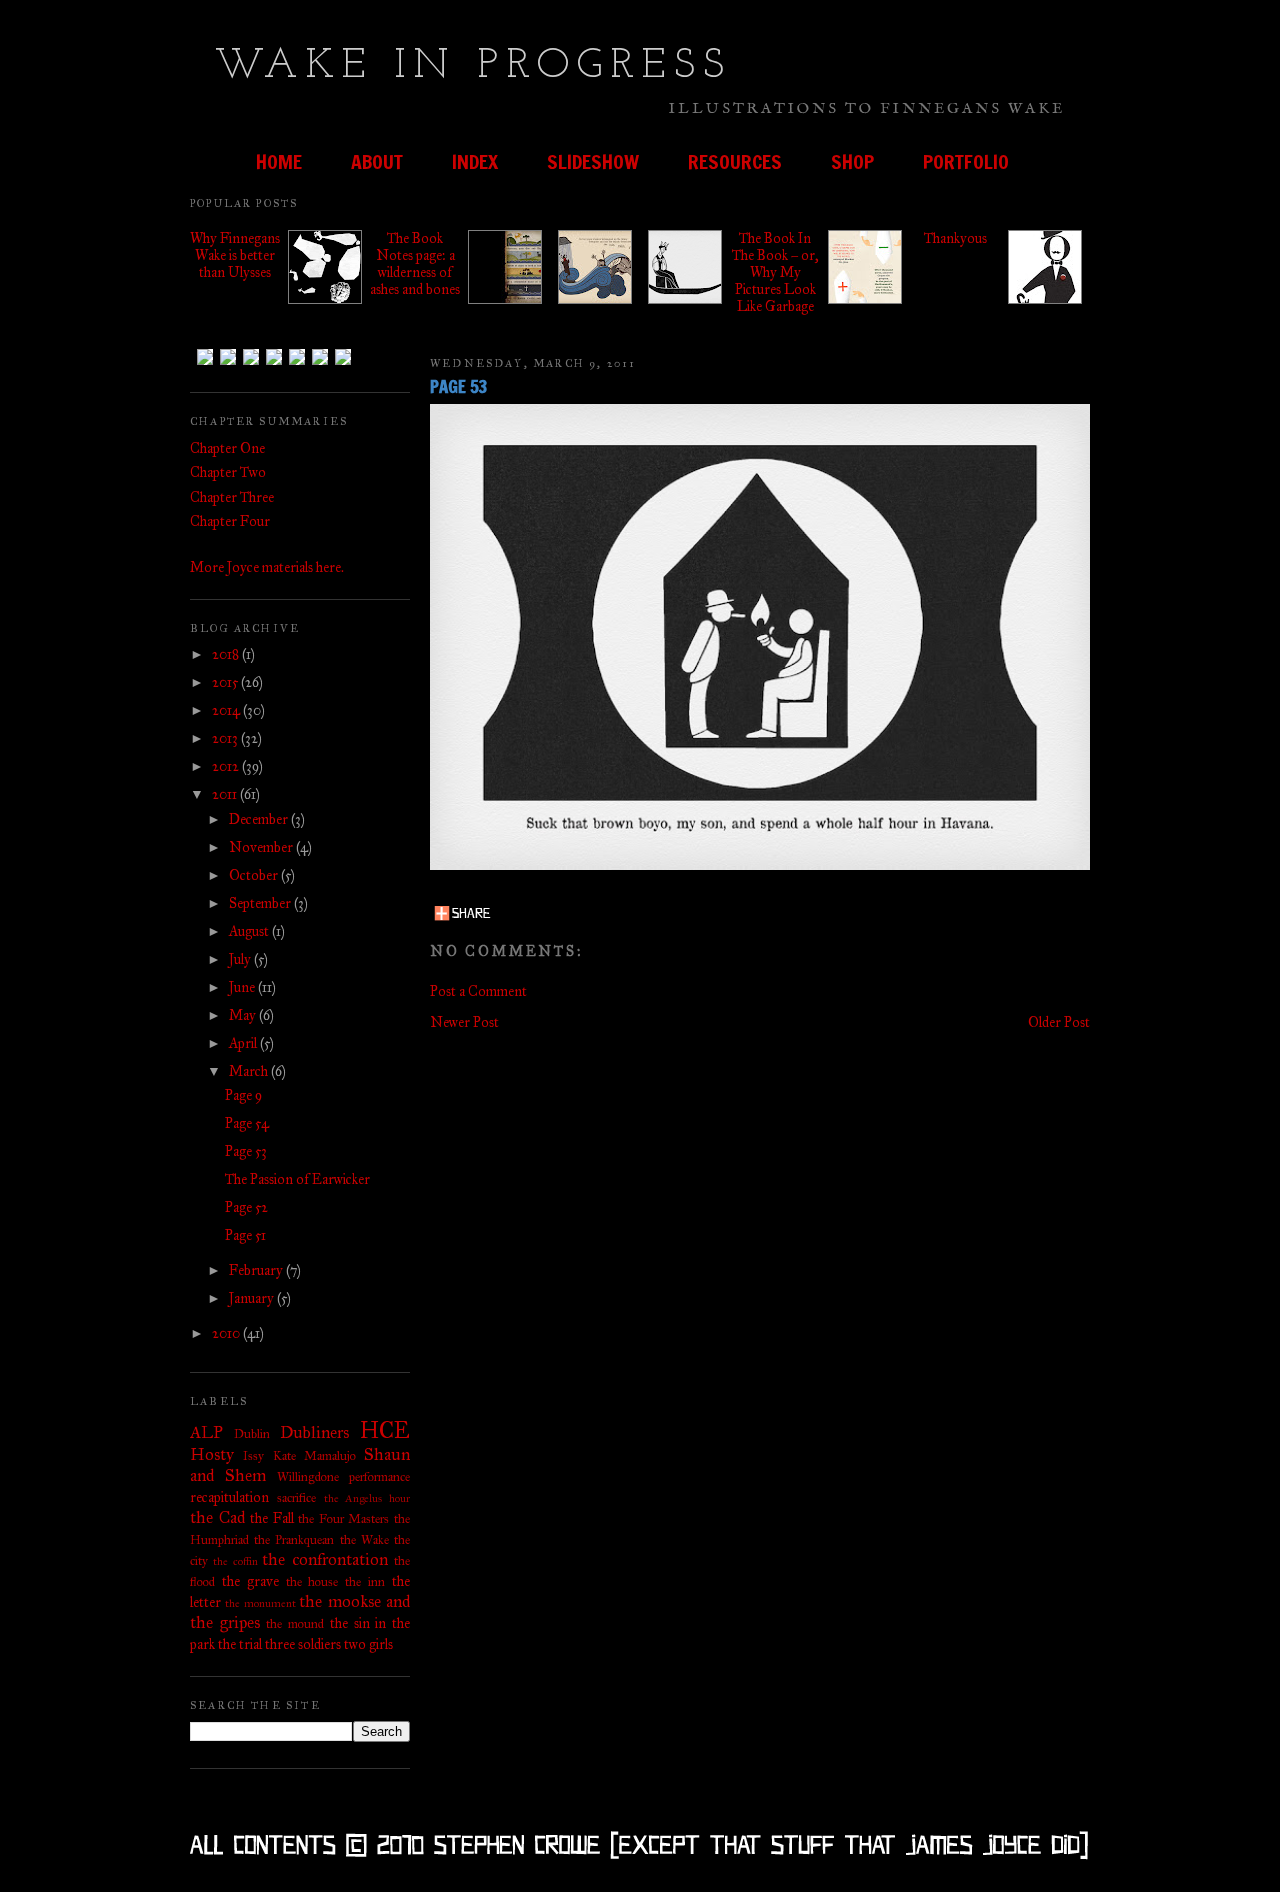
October (255, 875)
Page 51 (245, 1235)
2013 (226, 738)
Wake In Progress (473, 66)
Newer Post (464, 1022)
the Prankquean (294, 1539)
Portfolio (966, 161)
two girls (368, 1644)
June (243, 987)
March (250, 1071)
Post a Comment (478, 991)
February (257, 1270)
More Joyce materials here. (267, 567)
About (377, 161)
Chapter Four (230, 521)
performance (379, 1476)
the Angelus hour (367, 1498)
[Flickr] (297, 360)
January (253, 1298)
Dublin (252, 1433)
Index (475, 161)
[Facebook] (274, 360)
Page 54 (247, 1123)
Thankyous (955, 238)
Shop (852, 161)
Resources (735, 161)
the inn (365, 1581)
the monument (260, 1603)
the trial (240, 1644)
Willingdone (308, 1476)
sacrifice (296, 1497)
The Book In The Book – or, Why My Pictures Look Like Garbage (775, 272)
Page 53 (246, 1151)
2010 (227, 1333)
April (244, 1043)
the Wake (364, 1539)
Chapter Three (232, 497)
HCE (385, 1430)
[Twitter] (228, 360)
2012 (227, 766)
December (260, 819)
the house (312, 1581)
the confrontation (324, 1559)
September (261, 903)
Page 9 (243, 1095)
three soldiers (303, 1644)
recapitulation (229, 1497)
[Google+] (320, 360)
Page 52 (246, 1207)
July (241, 959)
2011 (226, 794)
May (244, 1015)
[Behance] (251, 360)
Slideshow (593, 161)
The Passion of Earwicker (297, 1179)
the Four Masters (343, 1518)
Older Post (1059, 1022)
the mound (295, 1623)
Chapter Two (228, 472)
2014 (227, 710)
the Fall (272, 1518)
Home (279, 161)
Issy (253, 1455)
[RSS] (343, 360)
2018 (227, 654)
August (250, 931)
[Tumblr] (205, 360)
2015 (226, 682)
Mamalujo (330, 1455)
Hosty (212, 1454)
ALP (206, 1432)
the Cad (217, 1517)
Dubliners (314, 1432)
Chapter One (227, 448)
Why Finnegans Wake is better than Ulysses (235, 255)
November (262, 847)
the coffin (235, 1561)
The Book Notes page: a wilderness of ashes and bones (415, 264)
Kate (284, 1455)
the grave (250, 1581)
